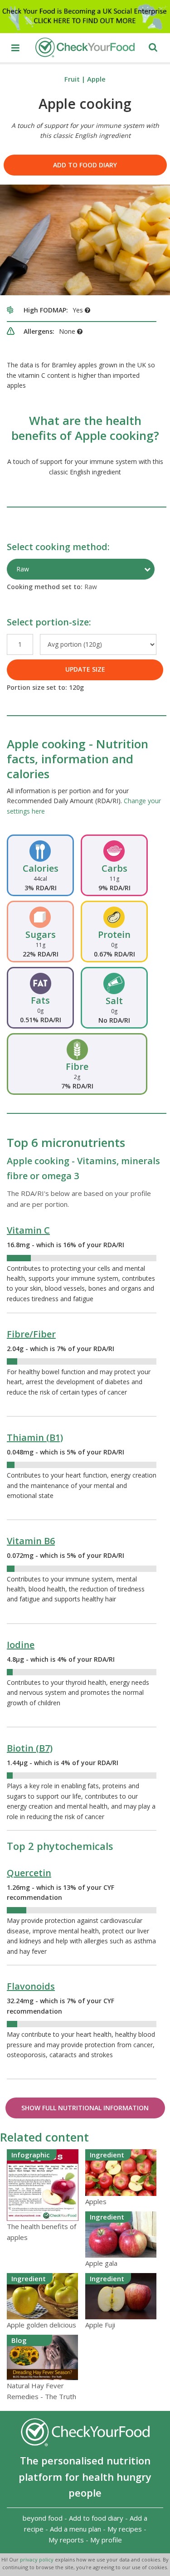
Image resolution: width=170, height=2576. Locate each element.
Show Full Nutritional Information (85, 2108)
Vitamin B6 (31, 1541)
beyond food (43, 2518)
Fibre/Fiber (31, 1334)
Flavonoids (31, 1986)
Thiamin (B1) (35, 1437)
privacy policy (37, 2559)
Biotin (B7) (30, 1748)
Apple (96, 79)
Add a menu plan (75, 2529)
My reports (66, 2540)
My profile (106, 2540)
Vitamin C (28, 1230)
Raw (23, 569)
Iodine (21, 1645)
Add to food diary (85, 165)
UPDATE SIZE (85, 669)
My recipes (125, 2529)
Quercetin (29, 1873)
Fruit (72, 79)
